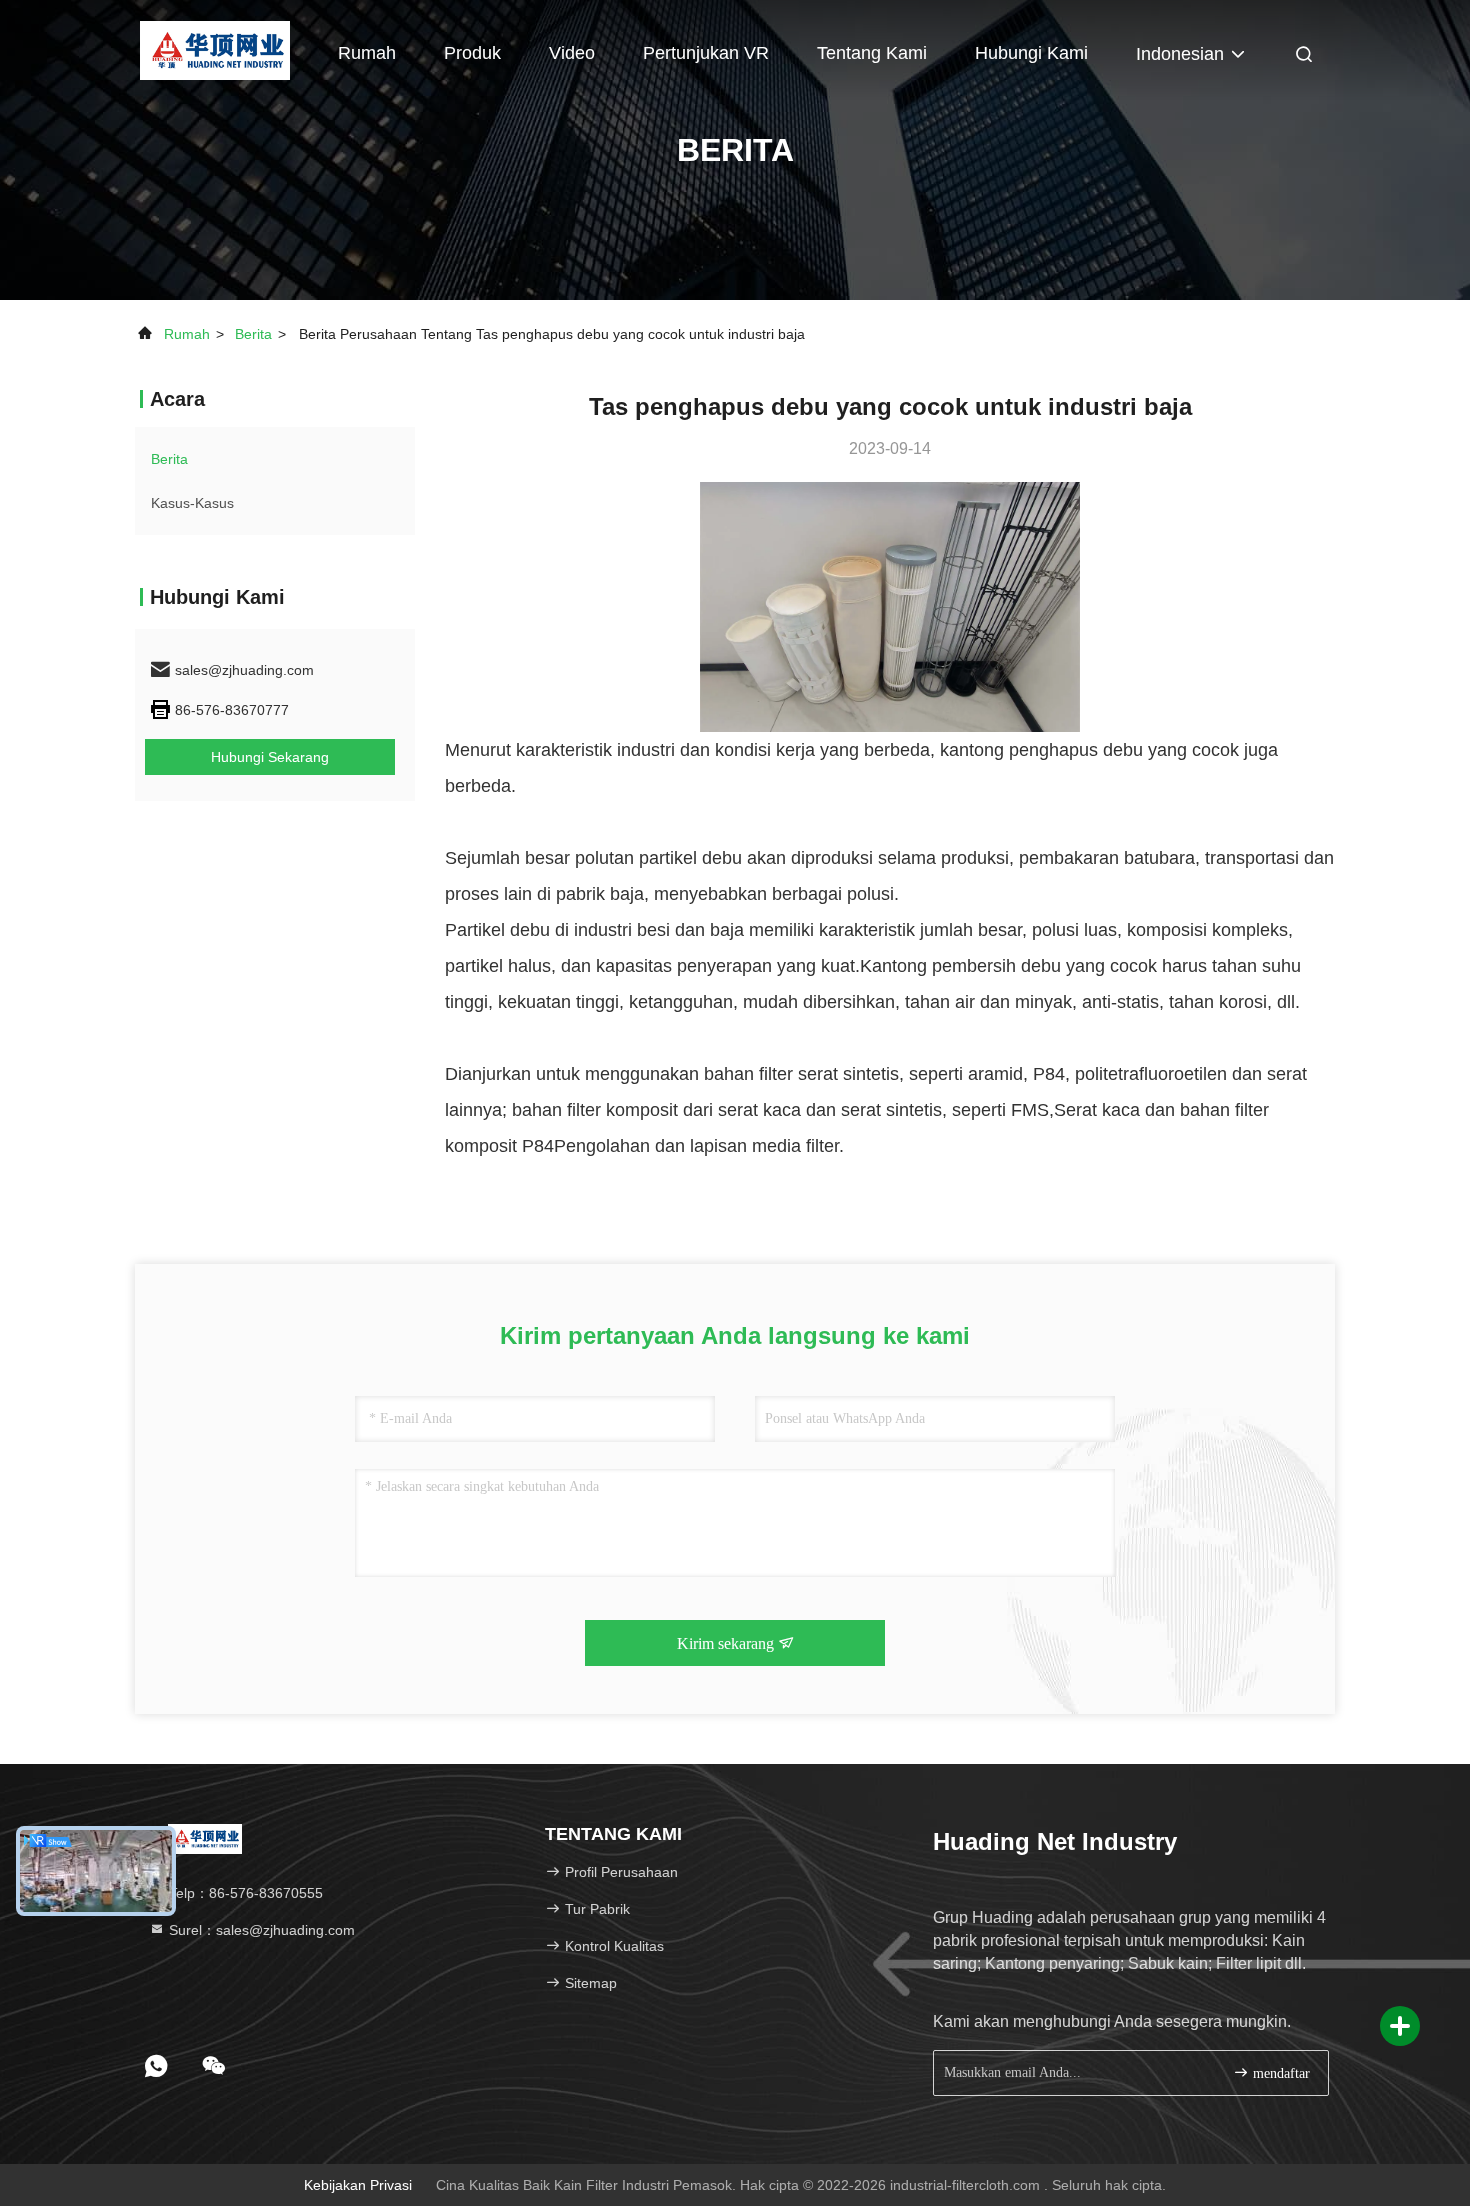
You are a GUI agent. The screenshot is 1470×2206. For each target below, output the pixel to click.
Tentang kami (872, 53)
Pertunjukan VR (706, 53)
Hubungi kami (1031, 53)
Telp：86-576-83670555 (244, 1893)
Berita (253, 334)
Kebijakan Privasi (358, 2185)
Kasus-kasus (192, 503)
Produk (472, 53)
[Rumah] (214, 50)
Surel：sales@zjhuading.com (260, 1930)
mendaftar (1279, 2073)
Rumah (367, 53)
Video (572, 53)
